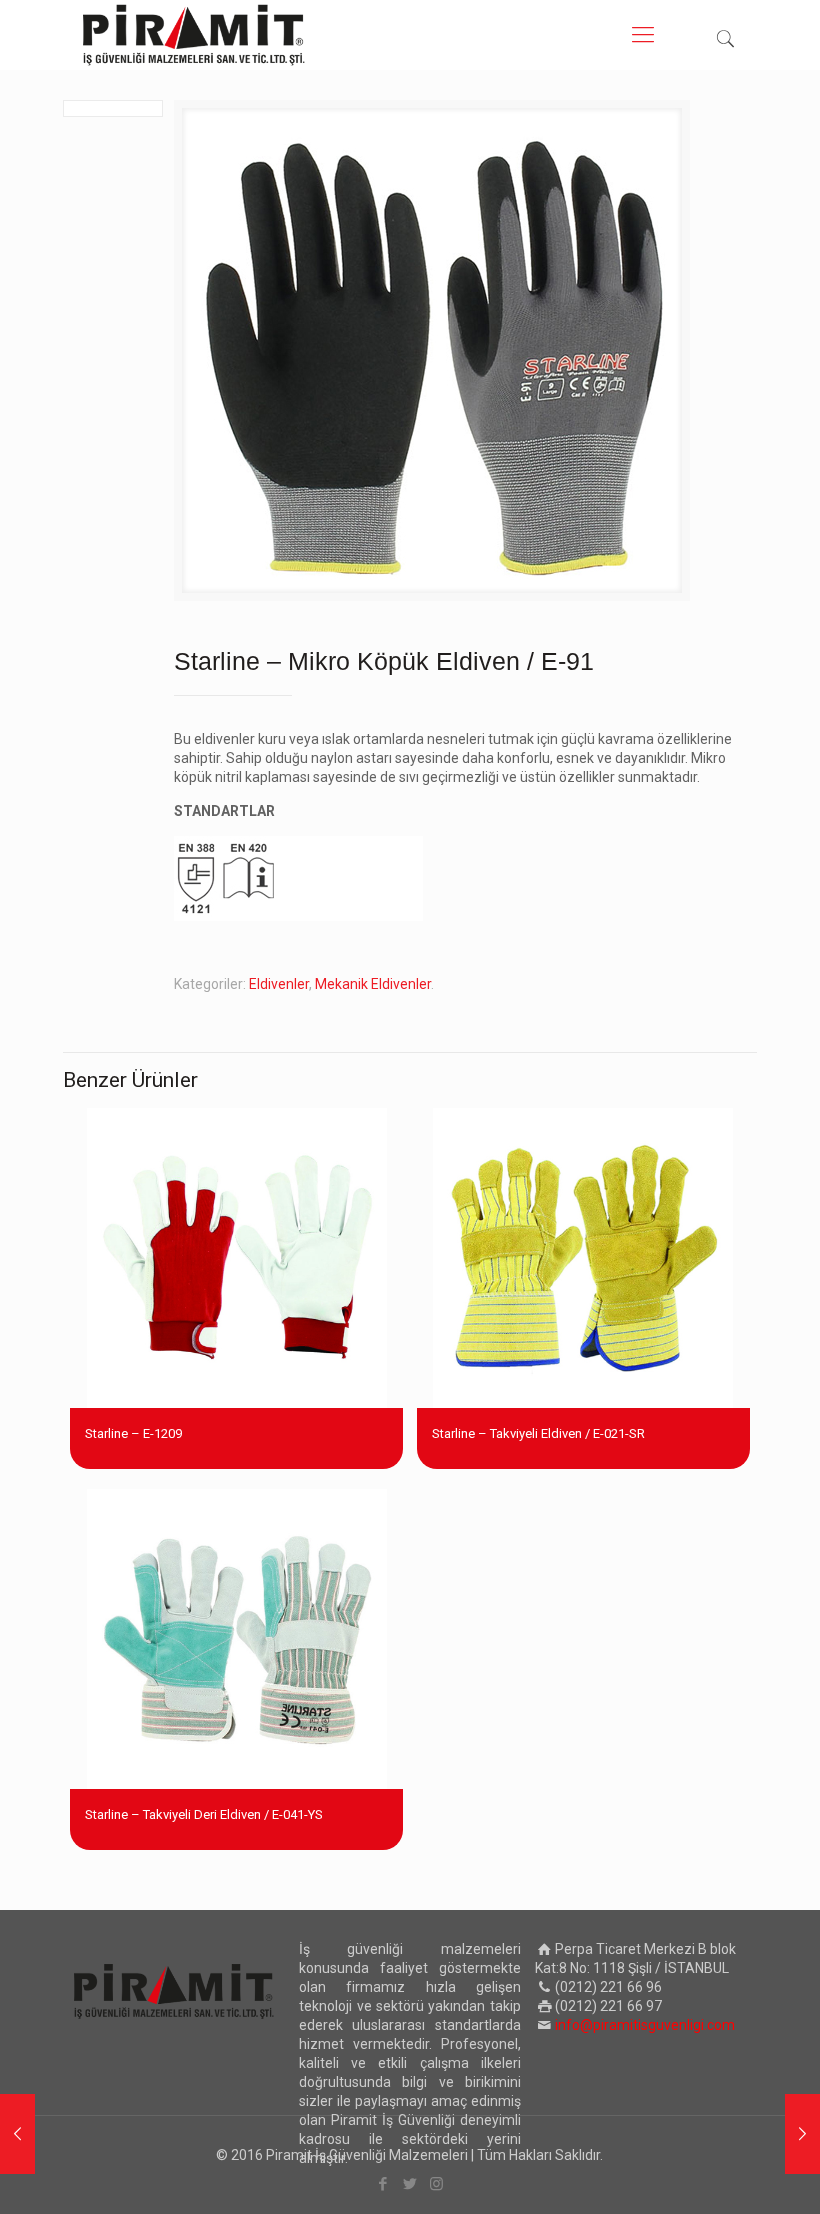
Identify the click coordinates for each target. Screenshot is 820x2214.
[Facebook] (382, 2184)
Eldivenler (279, 984)
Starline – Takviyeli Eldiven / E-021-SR (538, 1433)
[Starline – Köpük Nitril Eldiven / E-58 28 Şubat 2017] (17, 2134)
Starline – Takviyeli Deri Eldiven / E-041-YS (204, 1814)
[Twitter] (409, 2184)
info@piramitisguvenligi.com (645, 2025)
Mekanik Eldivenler (373, 984)
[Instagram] (436, 2184)
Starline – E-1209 (133, 1433)
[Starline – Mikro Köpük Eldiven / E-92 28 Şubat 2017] (802, 2134)
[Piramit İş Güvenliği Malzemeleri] (194, 35)
